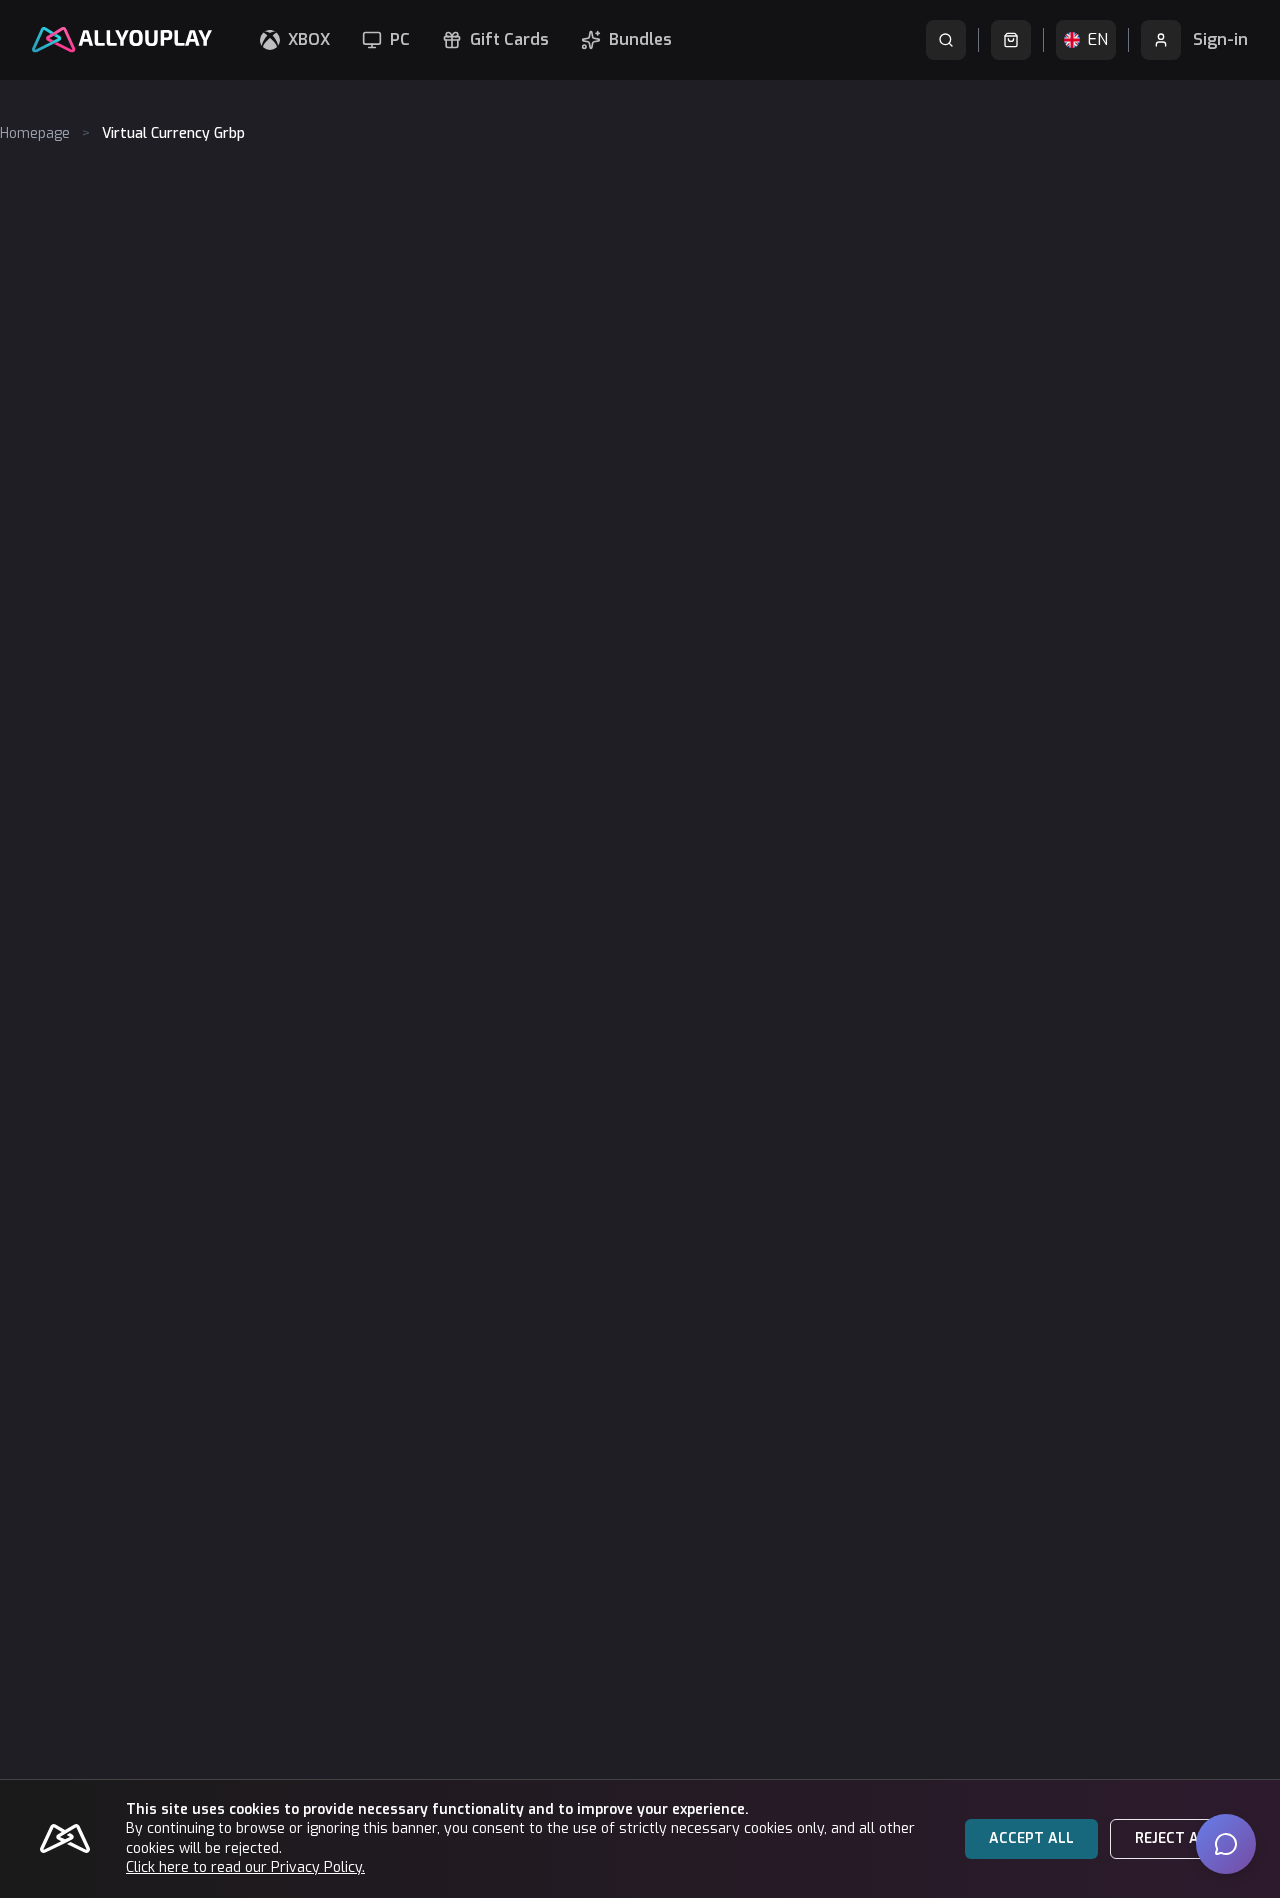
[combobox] (1086, 40)
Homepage (35, 133)
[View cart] (1011, 40)
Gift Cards (509, 39)
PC (400, 39)
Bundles (640, 39)
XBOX (309, 39)
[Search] (946, 40)
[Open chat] (1226, 1844)
